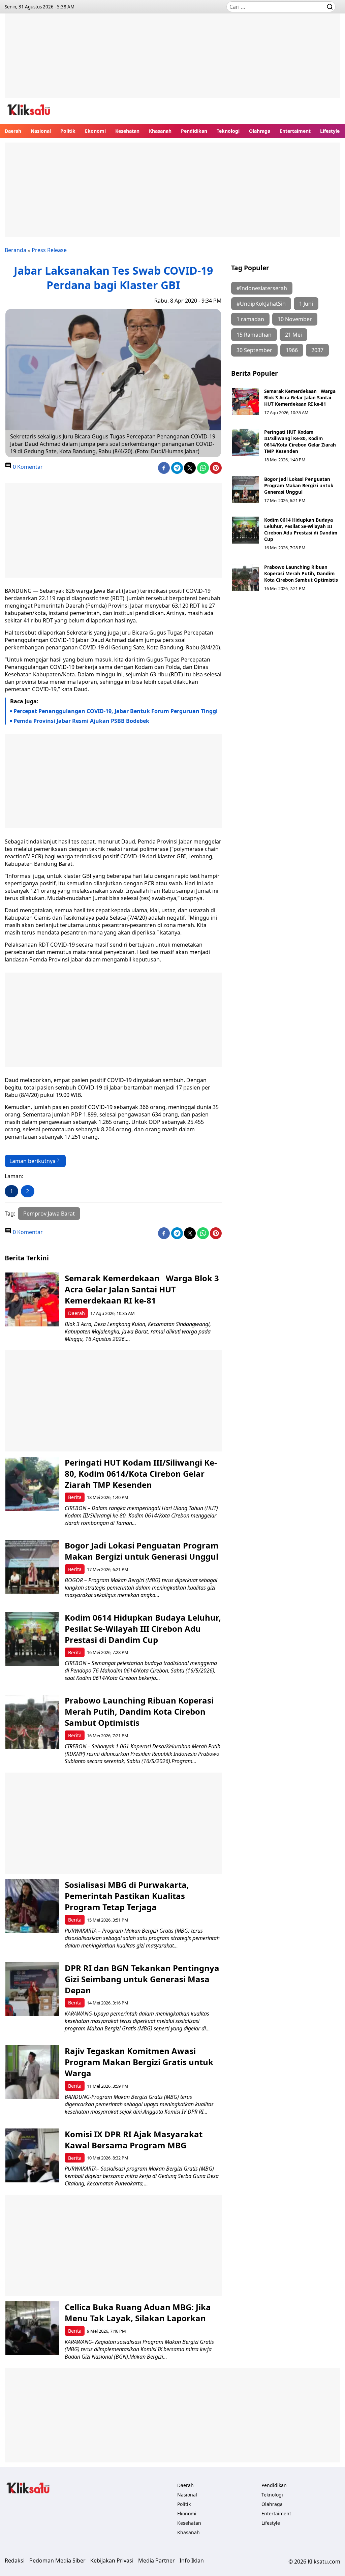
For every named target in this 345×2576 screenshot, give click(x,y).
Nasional (41, 131)
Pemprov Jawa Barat (49, 1214)
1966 (292, 350)
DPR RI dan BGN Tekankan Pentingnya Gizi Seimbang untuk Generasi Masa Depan (142, 1979)
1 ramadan (250, 319)
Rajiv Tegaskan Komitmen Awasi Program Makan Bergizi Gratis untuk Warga (139, 2062)
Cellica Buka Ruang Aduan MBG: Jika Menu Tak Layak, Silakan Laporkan (138, 2312)
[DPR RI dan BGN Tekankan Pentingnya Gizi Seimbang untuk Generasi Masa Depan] (32, 1989)
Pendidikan (194, 131)
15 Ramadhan (254, 335)
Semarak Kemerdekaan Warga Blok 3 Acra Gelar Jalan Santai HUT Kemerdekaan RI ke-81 (300, 397)
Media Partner (156, 2560)
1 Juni (306, 304)
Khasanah (160, 131)
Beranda (15, 250)
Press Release (49, 250)
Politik (68, 131)
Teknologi (228, 131)
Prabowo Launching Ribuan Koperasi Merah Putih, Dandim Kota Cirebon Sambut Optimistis (301, 573)
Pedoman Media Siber (57, 2560)
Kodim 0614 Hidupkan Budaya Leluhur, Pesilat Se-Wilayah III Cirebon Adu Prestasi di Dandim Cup (301, 529)
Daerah (13, 131)
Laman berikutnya (33, 1161)
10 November (295, 319)
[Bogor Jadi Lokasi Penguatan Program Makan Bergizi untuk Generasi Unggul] (245, 489)
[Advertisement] (172, 61)
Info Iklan (192, 2560)
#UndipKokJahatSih (261, 304)
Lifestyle (330, 131)
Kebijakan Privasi (112, 2560)
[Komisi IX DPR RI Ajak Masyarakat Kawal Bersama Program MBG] (32, 2155)
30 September (254, 350)
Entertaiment (295, 131)
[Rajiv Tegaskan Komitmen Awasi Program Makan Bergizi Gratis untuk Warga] (32, 2072)
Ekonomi (95, 131)
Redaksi (15, 2560)
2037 (317, 350)
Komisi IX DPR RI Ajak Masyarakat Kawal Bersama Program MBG (134, 2140)
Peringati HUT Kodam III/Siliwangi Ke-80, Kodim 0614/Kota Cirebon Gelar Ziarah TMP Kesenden (300, 441)
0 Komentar (27, 467)
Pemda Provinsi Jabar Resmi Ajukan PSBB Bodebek (81, 721)
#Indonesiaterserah (262, 288)
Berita (75, 1497)
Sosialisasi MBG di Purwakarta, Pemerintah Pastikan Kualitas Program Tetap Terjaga (127, 1896)
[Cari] (330, 7)
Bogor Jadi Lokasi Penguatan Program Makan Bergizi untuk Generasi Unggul (299, 485)
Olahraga (260, 131)
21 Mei (293, 335)
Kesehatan (127, 131)
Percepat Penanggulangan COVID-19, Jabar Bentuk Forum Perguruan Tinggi (116, 711)
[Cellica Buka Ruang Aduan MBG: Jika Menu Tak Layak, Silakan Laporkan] (32, 2328)
